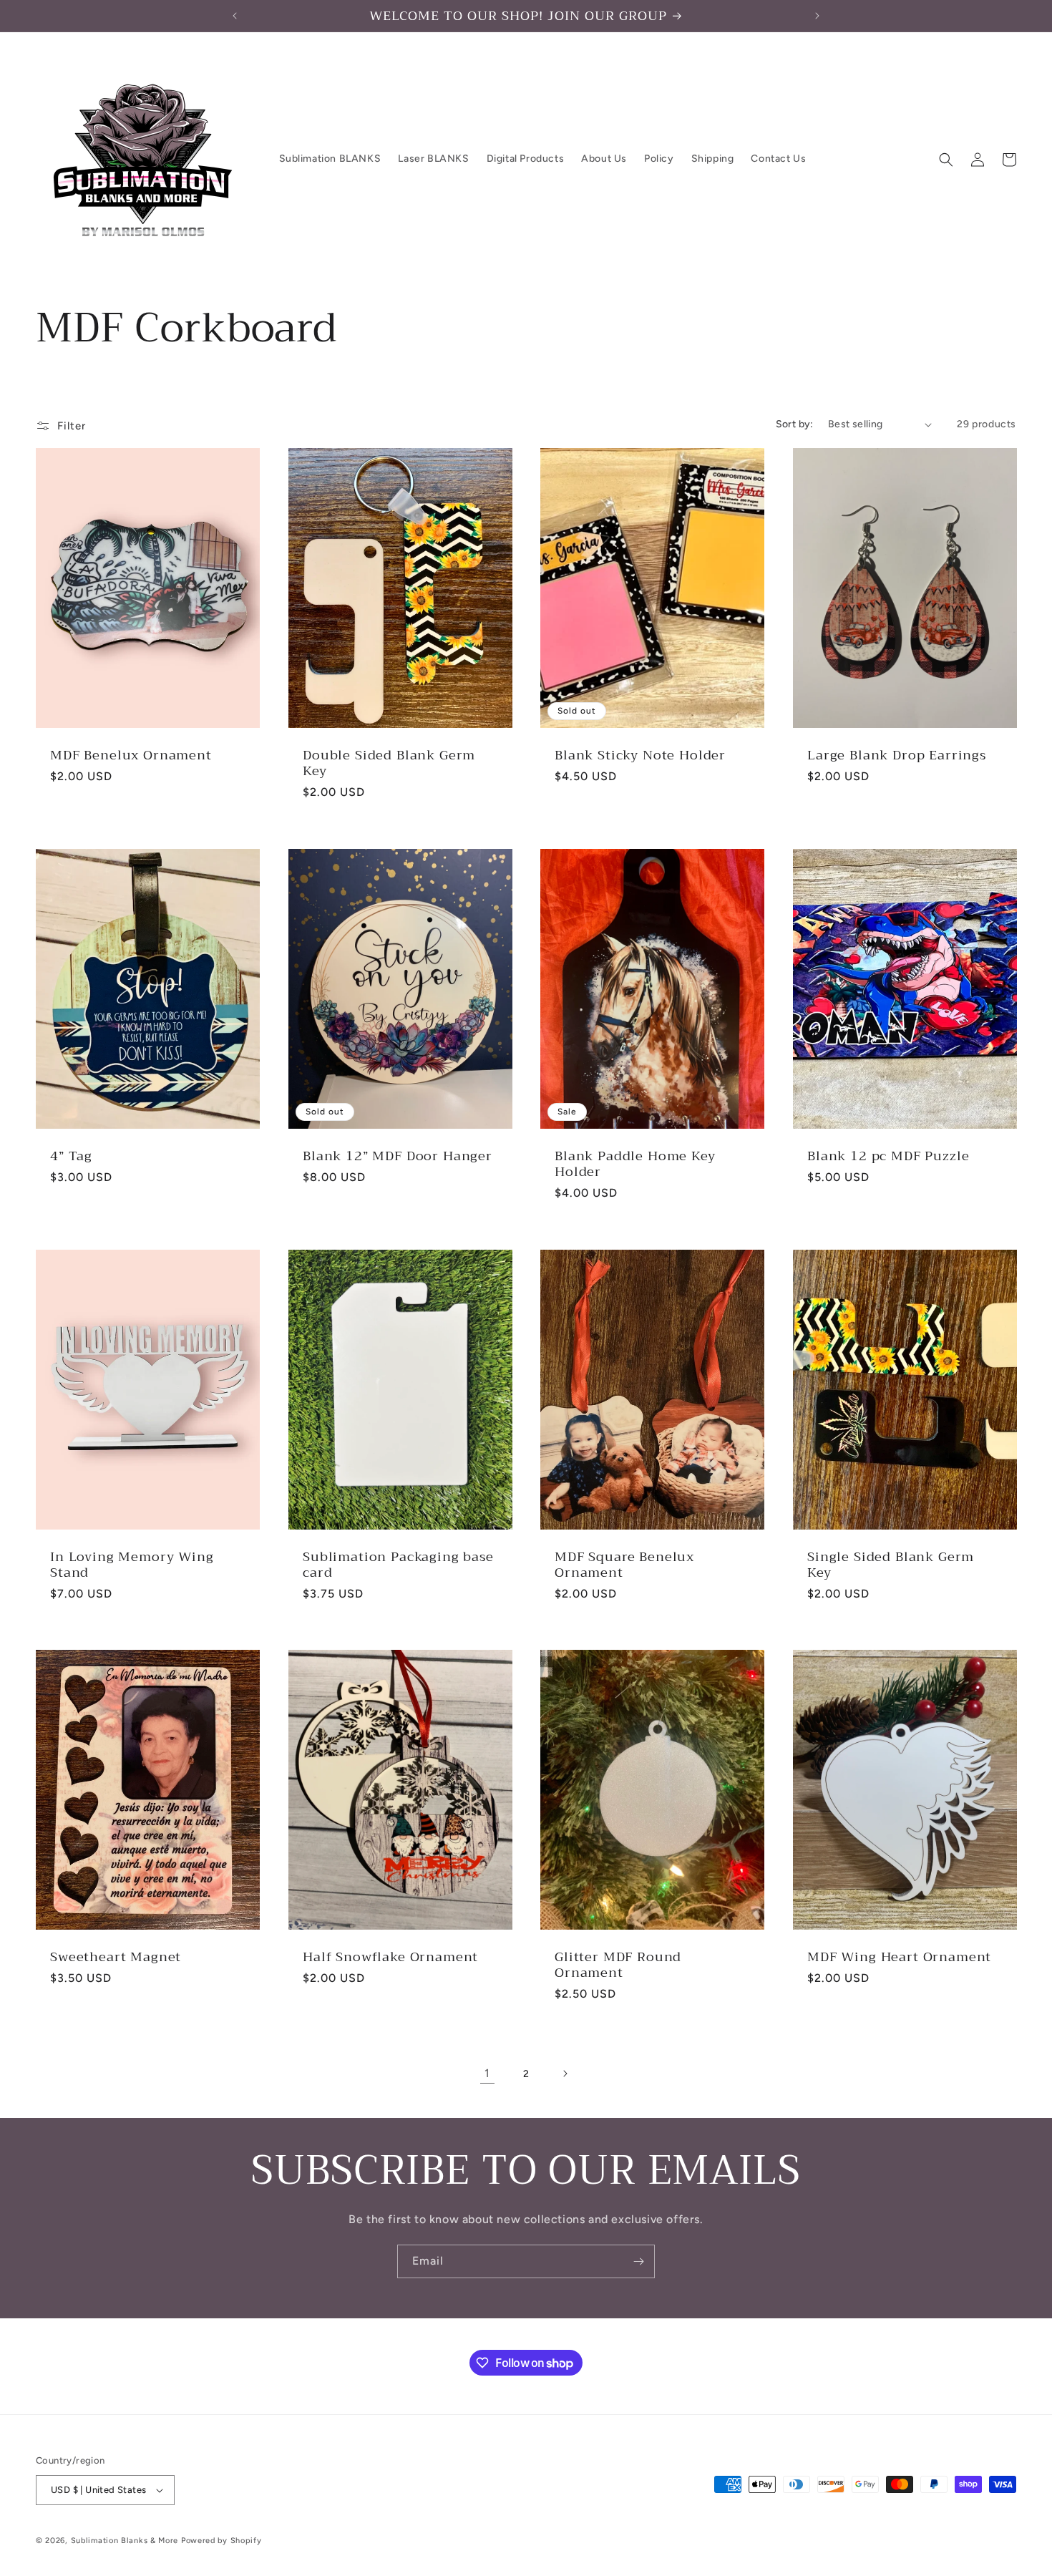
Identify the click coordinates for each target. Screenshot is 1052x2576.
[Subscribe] (638, 2261)
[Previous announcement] (235, 16)
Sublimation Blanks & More (125, 2541)
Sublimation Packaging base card (398, 1564)
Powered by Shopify (221, 2541)
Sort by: (795, 424)
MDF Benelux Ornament (131, 755)
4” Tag (71, 1155)
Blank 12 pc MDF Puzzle (888, 1155)
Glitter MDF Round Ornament (618, 1965)
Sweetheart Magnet (116, 1957)
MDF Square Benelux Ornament (624, 1564)
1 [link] (487, 2073)
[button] (946, 160)
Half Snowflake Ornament (390, 1957)
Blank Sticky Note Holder (640, 755)
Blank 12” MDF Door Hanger (398, 1155)
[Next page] (565, 2074)
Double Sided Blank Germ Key (389, 763)
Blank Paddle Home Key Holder (635, 1163)
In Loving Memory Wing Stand (132, 1564)
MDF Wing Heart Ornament (899, 1957)
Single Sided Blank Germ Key (891, 1564)
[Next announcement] (817, 16)
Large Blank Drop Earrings (897, 755)
